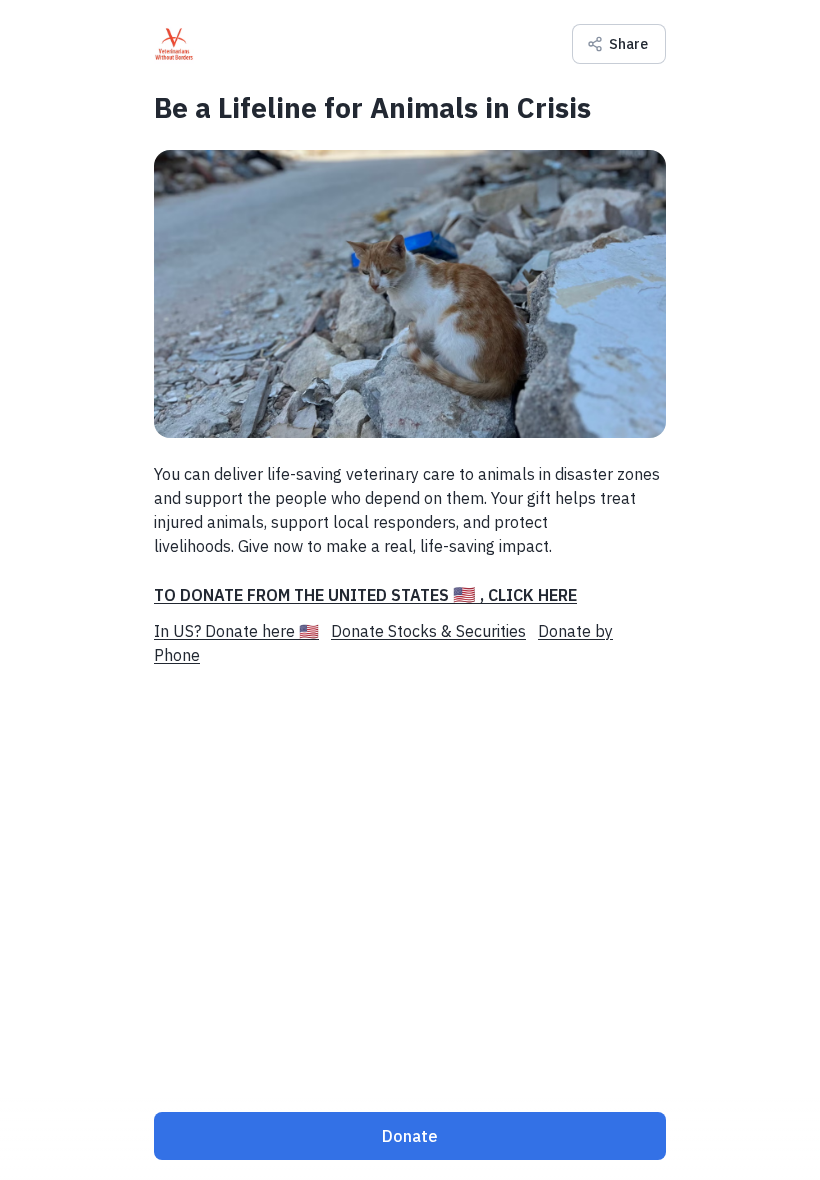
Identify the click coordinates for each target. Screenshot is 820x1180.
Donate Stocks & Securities (428, 631)
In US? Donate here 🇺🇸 (236, 631)
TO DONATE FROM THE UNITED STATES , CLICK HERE (365, 595)
